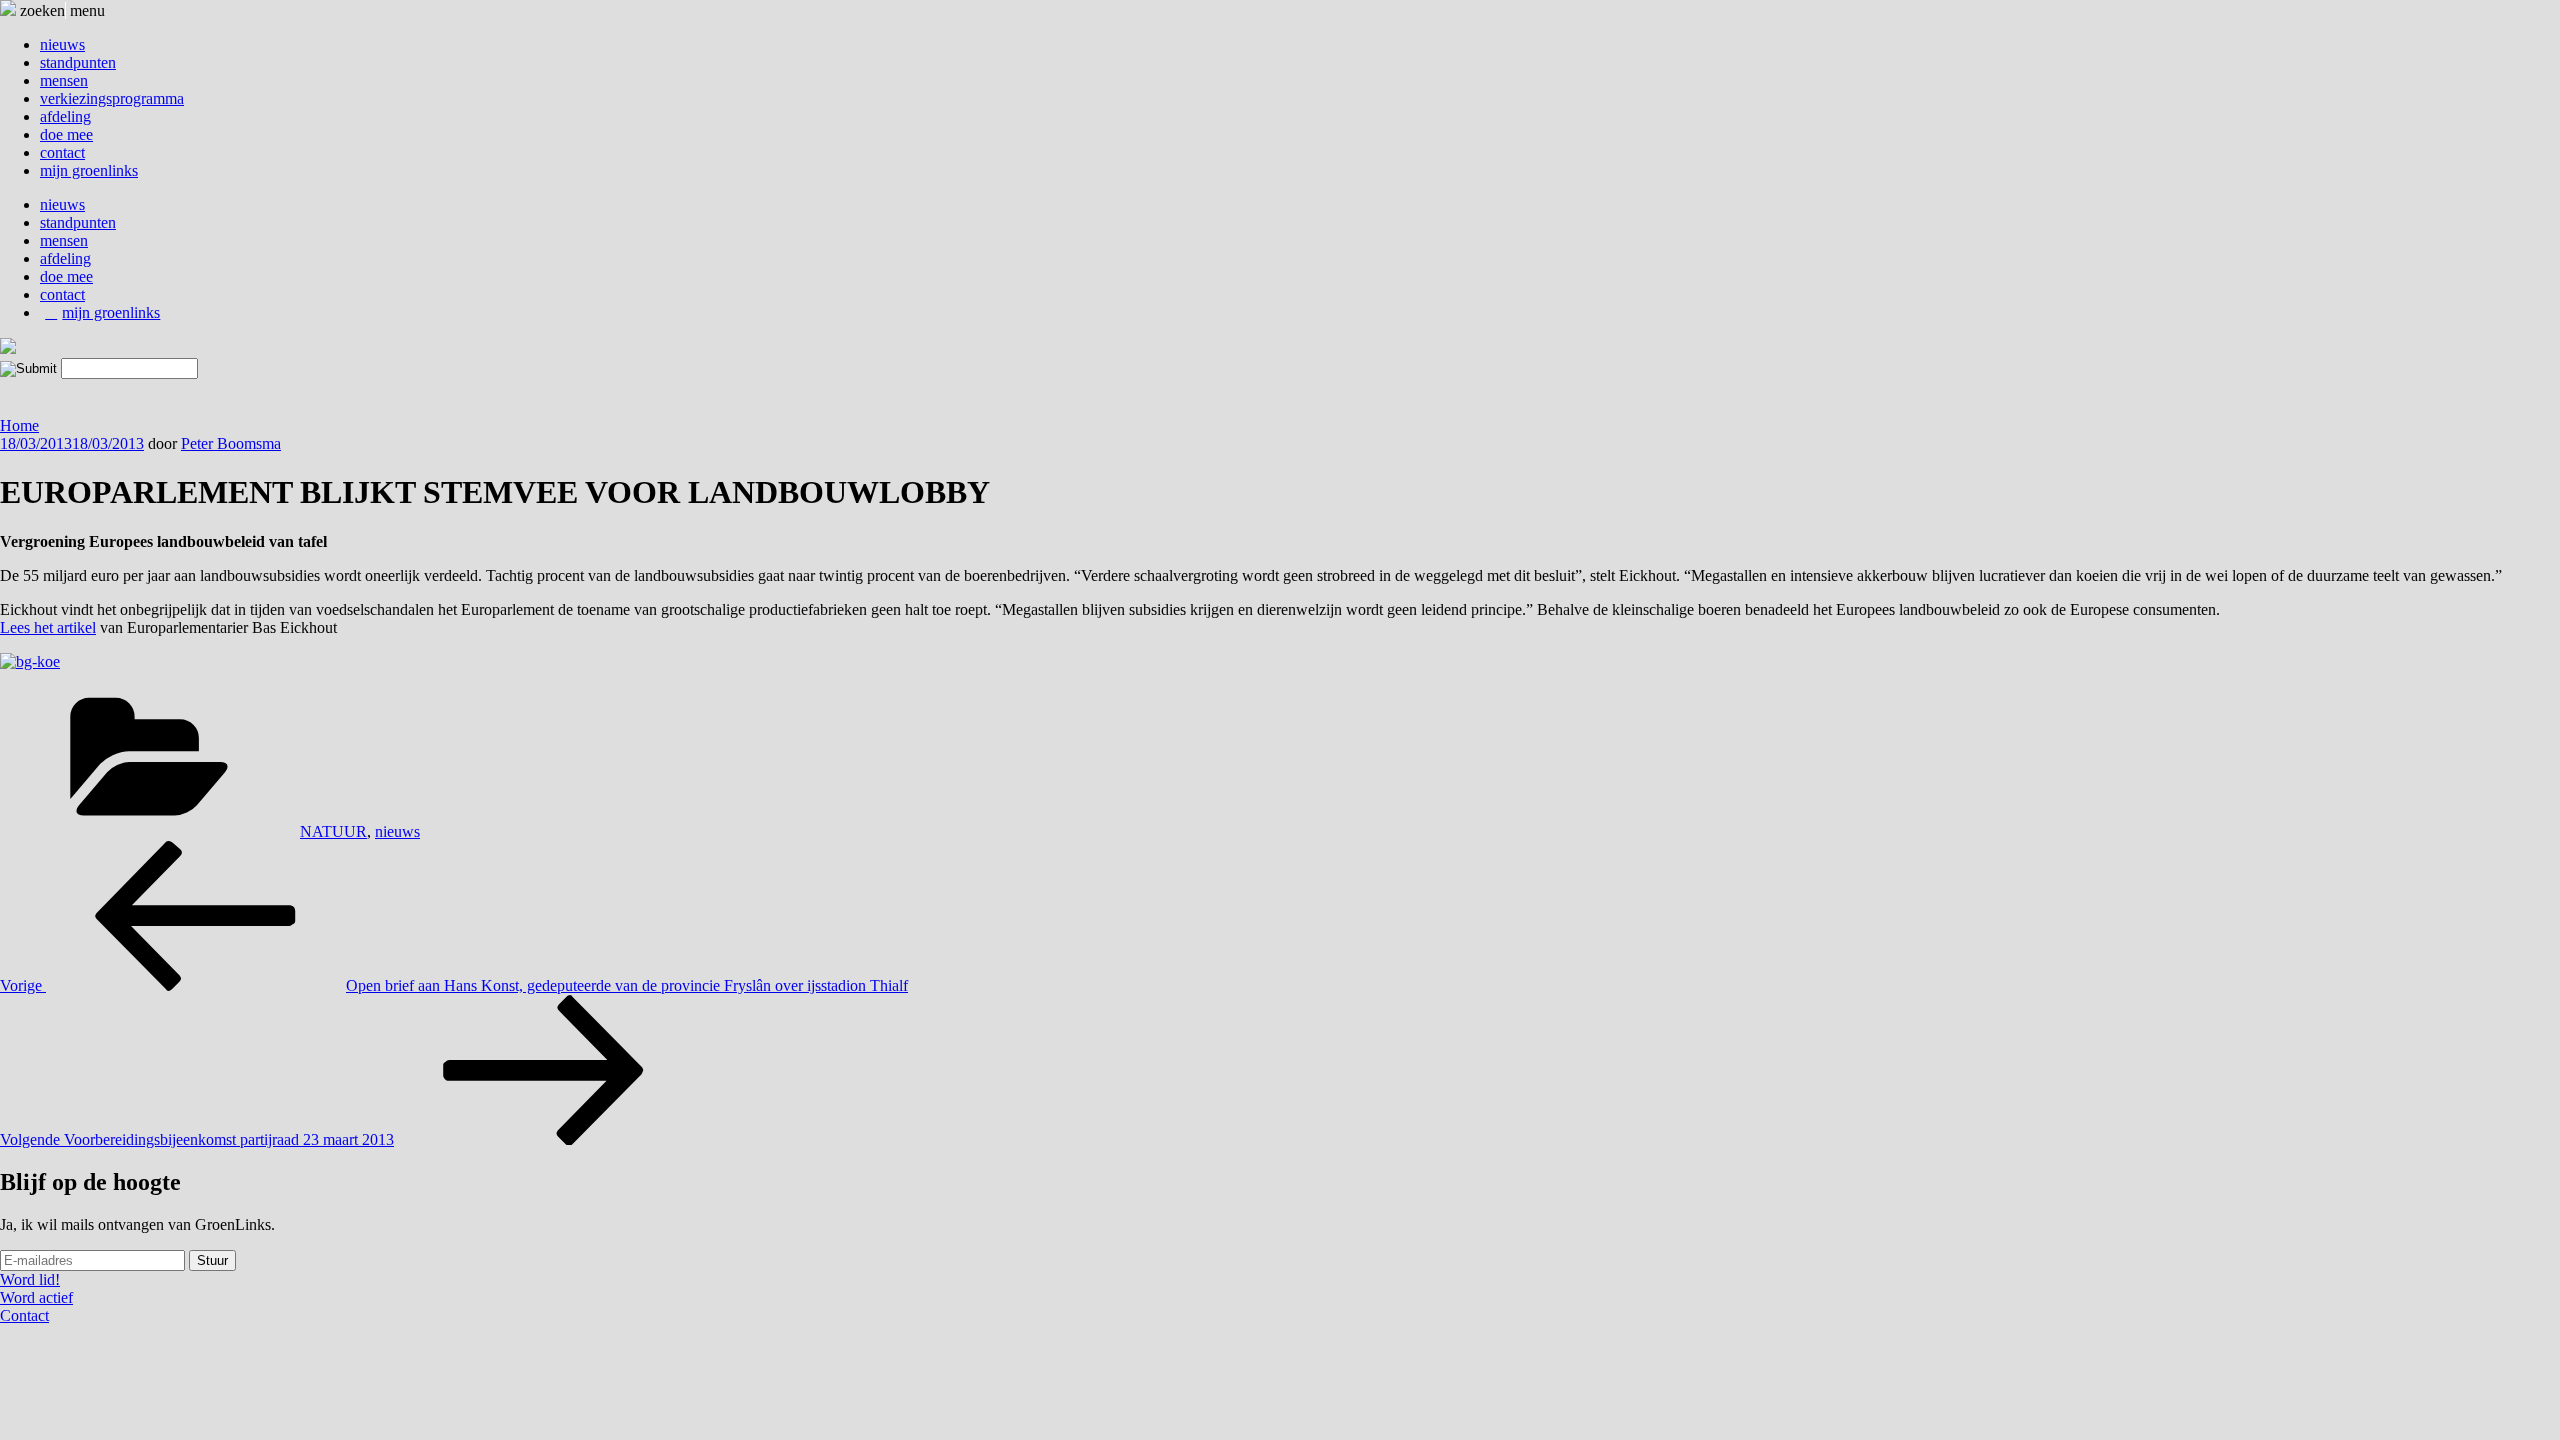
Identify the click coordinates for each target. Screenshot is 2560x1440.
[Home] (8, 348)
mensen (64, 80)
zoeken (40, 10)
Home (19, 425)
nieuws (62, 44)
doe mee (66, 134)
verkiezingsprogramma (112, 98)
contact (62, 152)
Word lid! (30, 1279)
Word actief (36, 1297)
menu (87, 10)
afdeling (65, 116)
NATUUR (333, 831)
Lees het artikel (48, 627)
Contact (24, 1315)
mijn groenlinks (89, 170)
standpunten (78, 62)
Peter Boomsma (231, 443)
